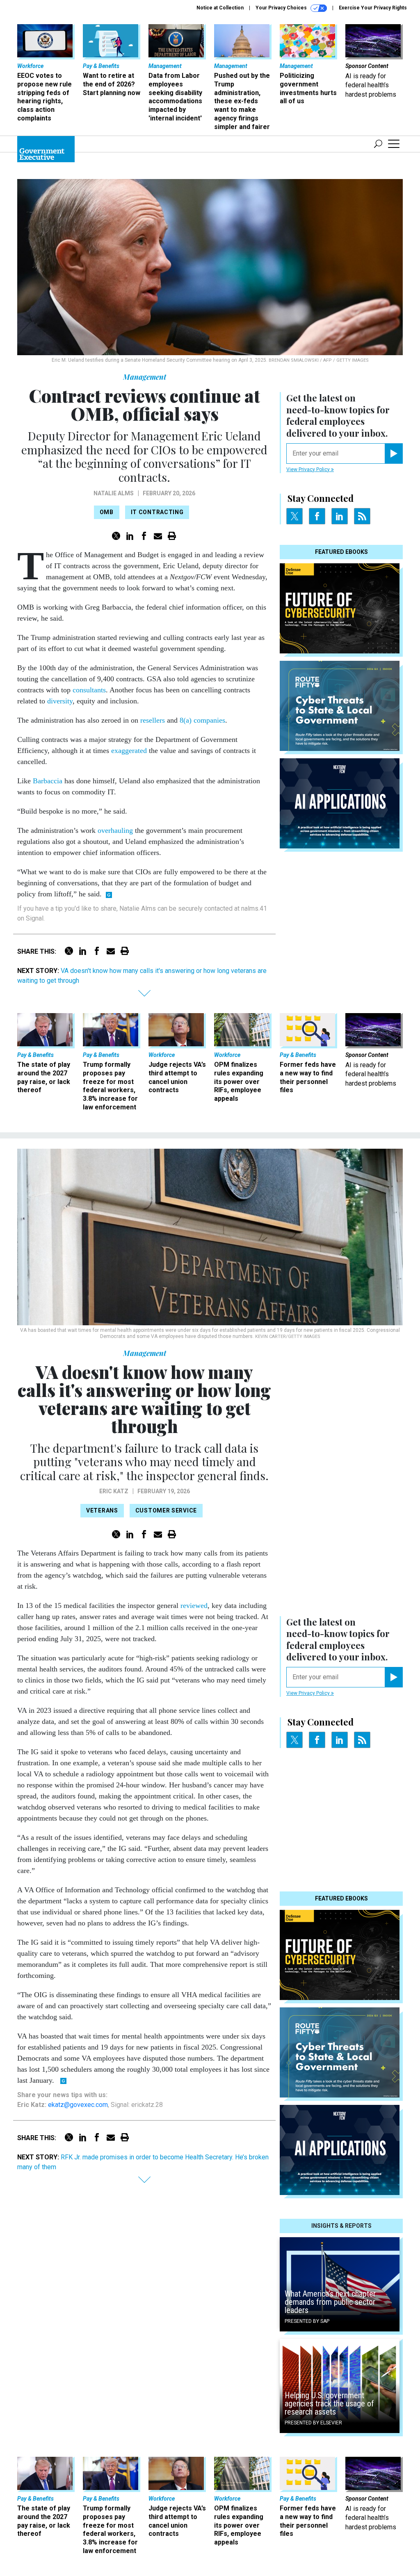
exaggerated (129, 751)
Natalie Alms (114, 493)
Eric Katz (114, 1491)
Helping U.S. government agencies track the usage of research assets (329, 2404)
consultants (89, 690)
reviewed (194, 1605)
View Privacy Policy (309, 469)
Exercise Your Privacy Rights (373, 8)
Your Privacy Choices (282, 8)
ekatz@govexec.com (78, 2105)
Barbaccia (48, 781)
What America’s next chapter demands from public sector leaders (330, 2302)
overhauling (115, 830)
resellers (153, 720)
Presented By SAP (307, 2321)
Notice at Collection (220, 8)
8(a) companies (202, 720)
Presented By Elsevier (313, 2423)
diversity (60, 701)
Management (145, 377)
